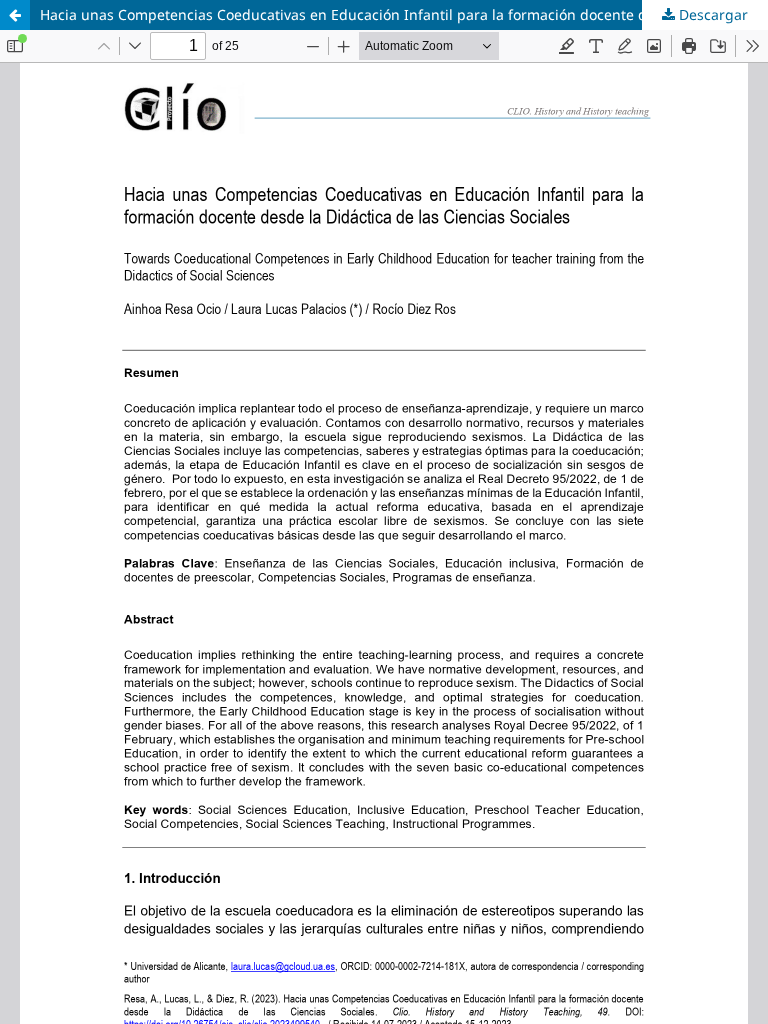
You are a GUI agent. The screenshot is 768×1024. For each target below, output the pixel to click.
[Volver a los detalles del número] (15, 15)
